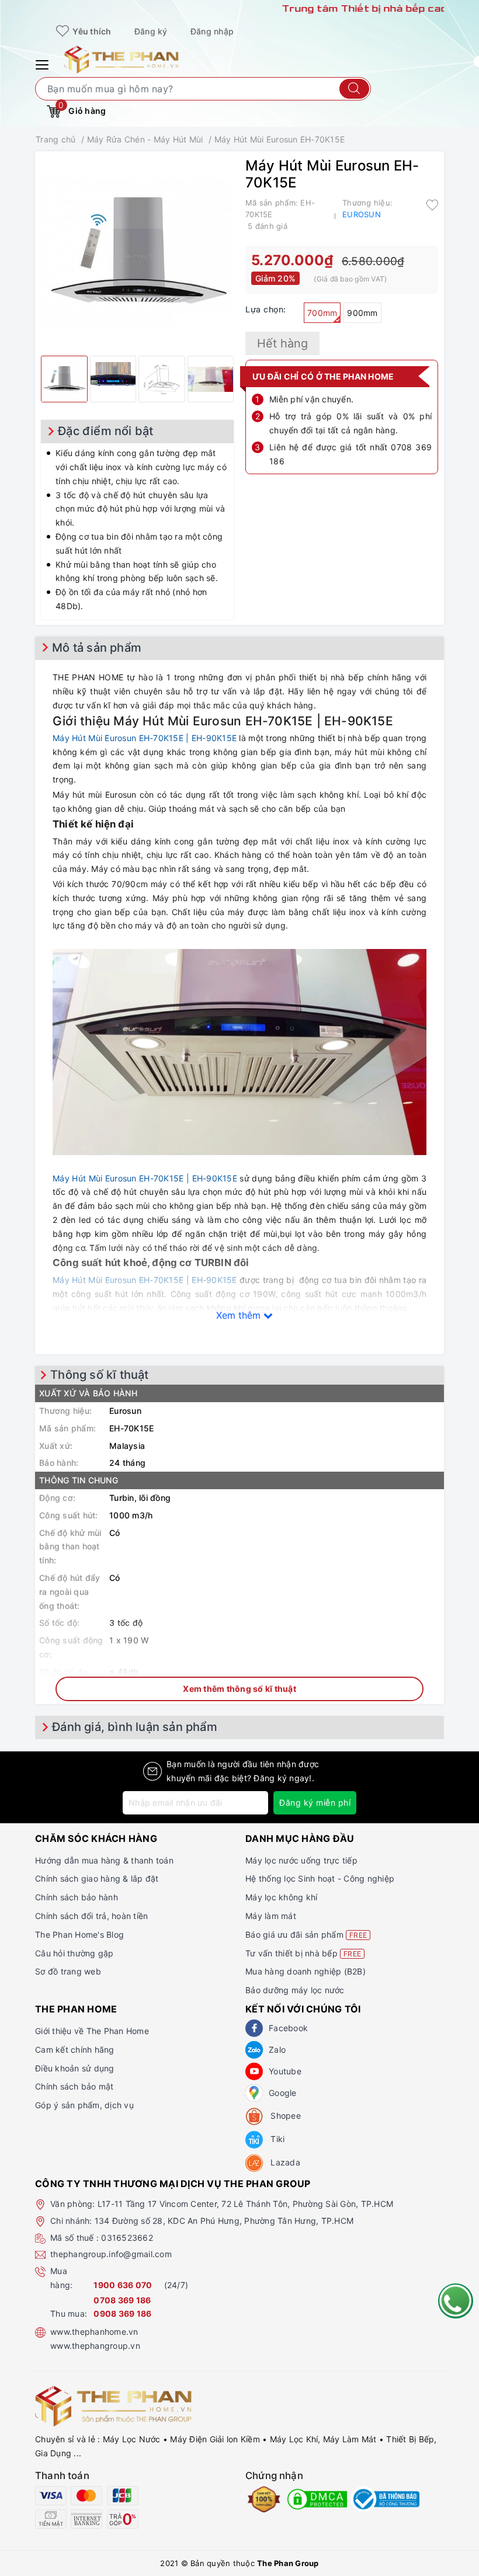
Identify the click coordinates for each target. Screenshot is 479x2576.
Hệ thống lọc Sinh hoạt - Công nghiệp (320, 1878)
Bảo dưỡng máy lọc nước (295, 1990)
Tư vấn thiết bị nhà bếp (303, 1953)
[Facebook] (254, 2028)
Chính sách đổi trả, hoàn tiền (91, 1916)
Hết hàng (282, 343)
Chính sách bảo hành (77, 1897)
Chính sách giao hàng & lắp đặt (97, 1878)
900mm (362, 313)
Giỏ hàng (82, 108)
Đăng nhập (212, 31)
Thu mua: (69, 2313)
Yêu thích (91, 31)
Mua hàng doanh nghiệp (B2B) (306, 1971)
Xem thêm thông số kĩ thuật (239, 1689)
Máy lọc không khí (281, 1897)
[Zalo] (254, 2050)
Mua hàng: (61, 2278)
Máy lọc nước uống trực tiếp (301, 1860)
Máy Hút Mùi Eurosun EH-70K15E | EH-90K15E (145, 738)
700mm (322, 313)
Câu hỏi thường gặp (74, 1953)
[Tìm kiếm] (354, 89)
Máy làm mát (271, 1916)
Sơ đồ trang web (68, 1971)
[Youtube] (254, 2071)
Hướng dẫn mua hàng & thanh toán (104, 1860)
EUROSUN (362, 214)
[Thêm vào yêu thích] (432, 204)
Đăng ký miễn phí (315, 1802)
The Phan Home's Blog (79, 1934)
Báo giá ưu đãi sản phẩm (306, 1934)
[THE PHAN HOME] (122, 59)
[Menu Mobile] (44, 63)
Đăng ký (151, 31)
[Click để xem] (137, 253)
